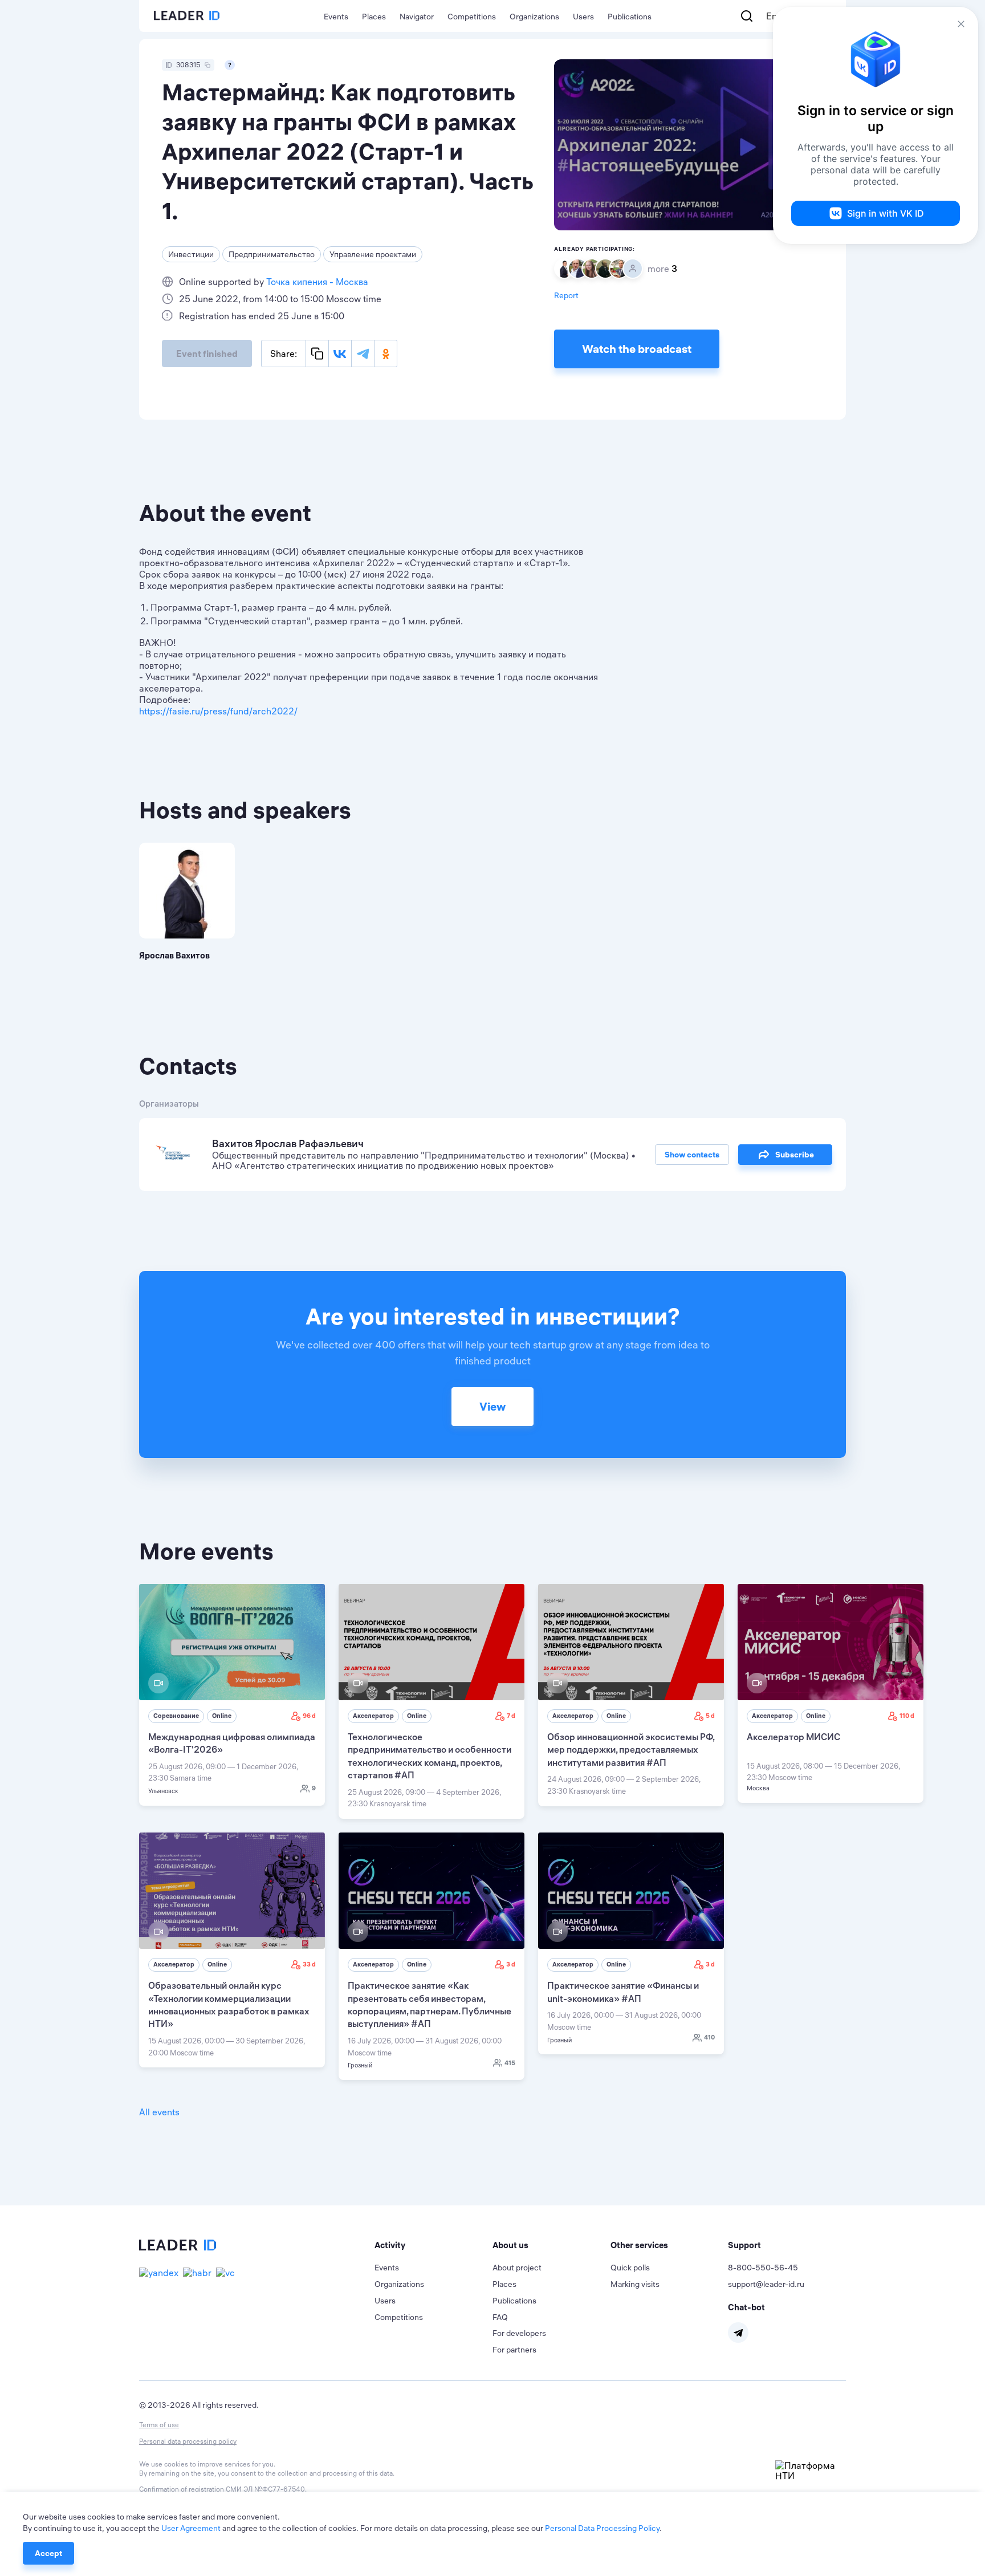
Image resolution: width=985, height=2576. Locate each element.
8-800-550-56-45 (763, 2268)
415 (510, 2063)
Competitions (472, 17)
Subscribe (795, 1155)
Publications (630, 17)
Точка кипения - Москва (317, 282)
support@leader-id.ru (766, 2284)
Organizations (534, 17)
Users (583, 17)
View (492, 1406)
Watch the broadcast (637, 349)
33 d (309, 1964)
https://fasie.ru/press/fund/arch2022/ (218, 711)
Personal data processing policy (188, 2441)
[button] (434, 2245)
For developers (519, 2333)
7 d (511, 1716)
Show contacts (692, 1155)
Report (566, 295)
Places (374, 17)
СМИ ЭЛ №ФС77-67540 (265, 2489)
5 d (710, 1716)
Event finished (207, 354)
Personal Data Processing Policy (602, 2528)
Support (744, 2245)
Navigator (417, 17)
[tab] (434, 2245)
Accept (48, 2553)
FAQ (500, 2317)
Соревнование (176, 1716)
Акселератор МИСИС (793, 1737)
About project (517, 2268)
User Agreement (191, 2528)
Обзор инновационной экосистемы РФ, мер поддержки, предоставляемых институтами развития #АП (631, 1750)
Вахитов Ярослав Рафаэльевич (288, 1143)
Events (336, 17)
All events (159, 2112)
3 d (511, 1964)
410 (709, 2037)
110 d (907, 1716)
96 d (309, 1716)
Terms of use (159, 2425)
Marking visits (635, 2284)
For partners (514, 2350)
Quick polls (630, 2268)
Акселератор (373, 1716)
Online (222, 1716)
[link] (232, 1695)
